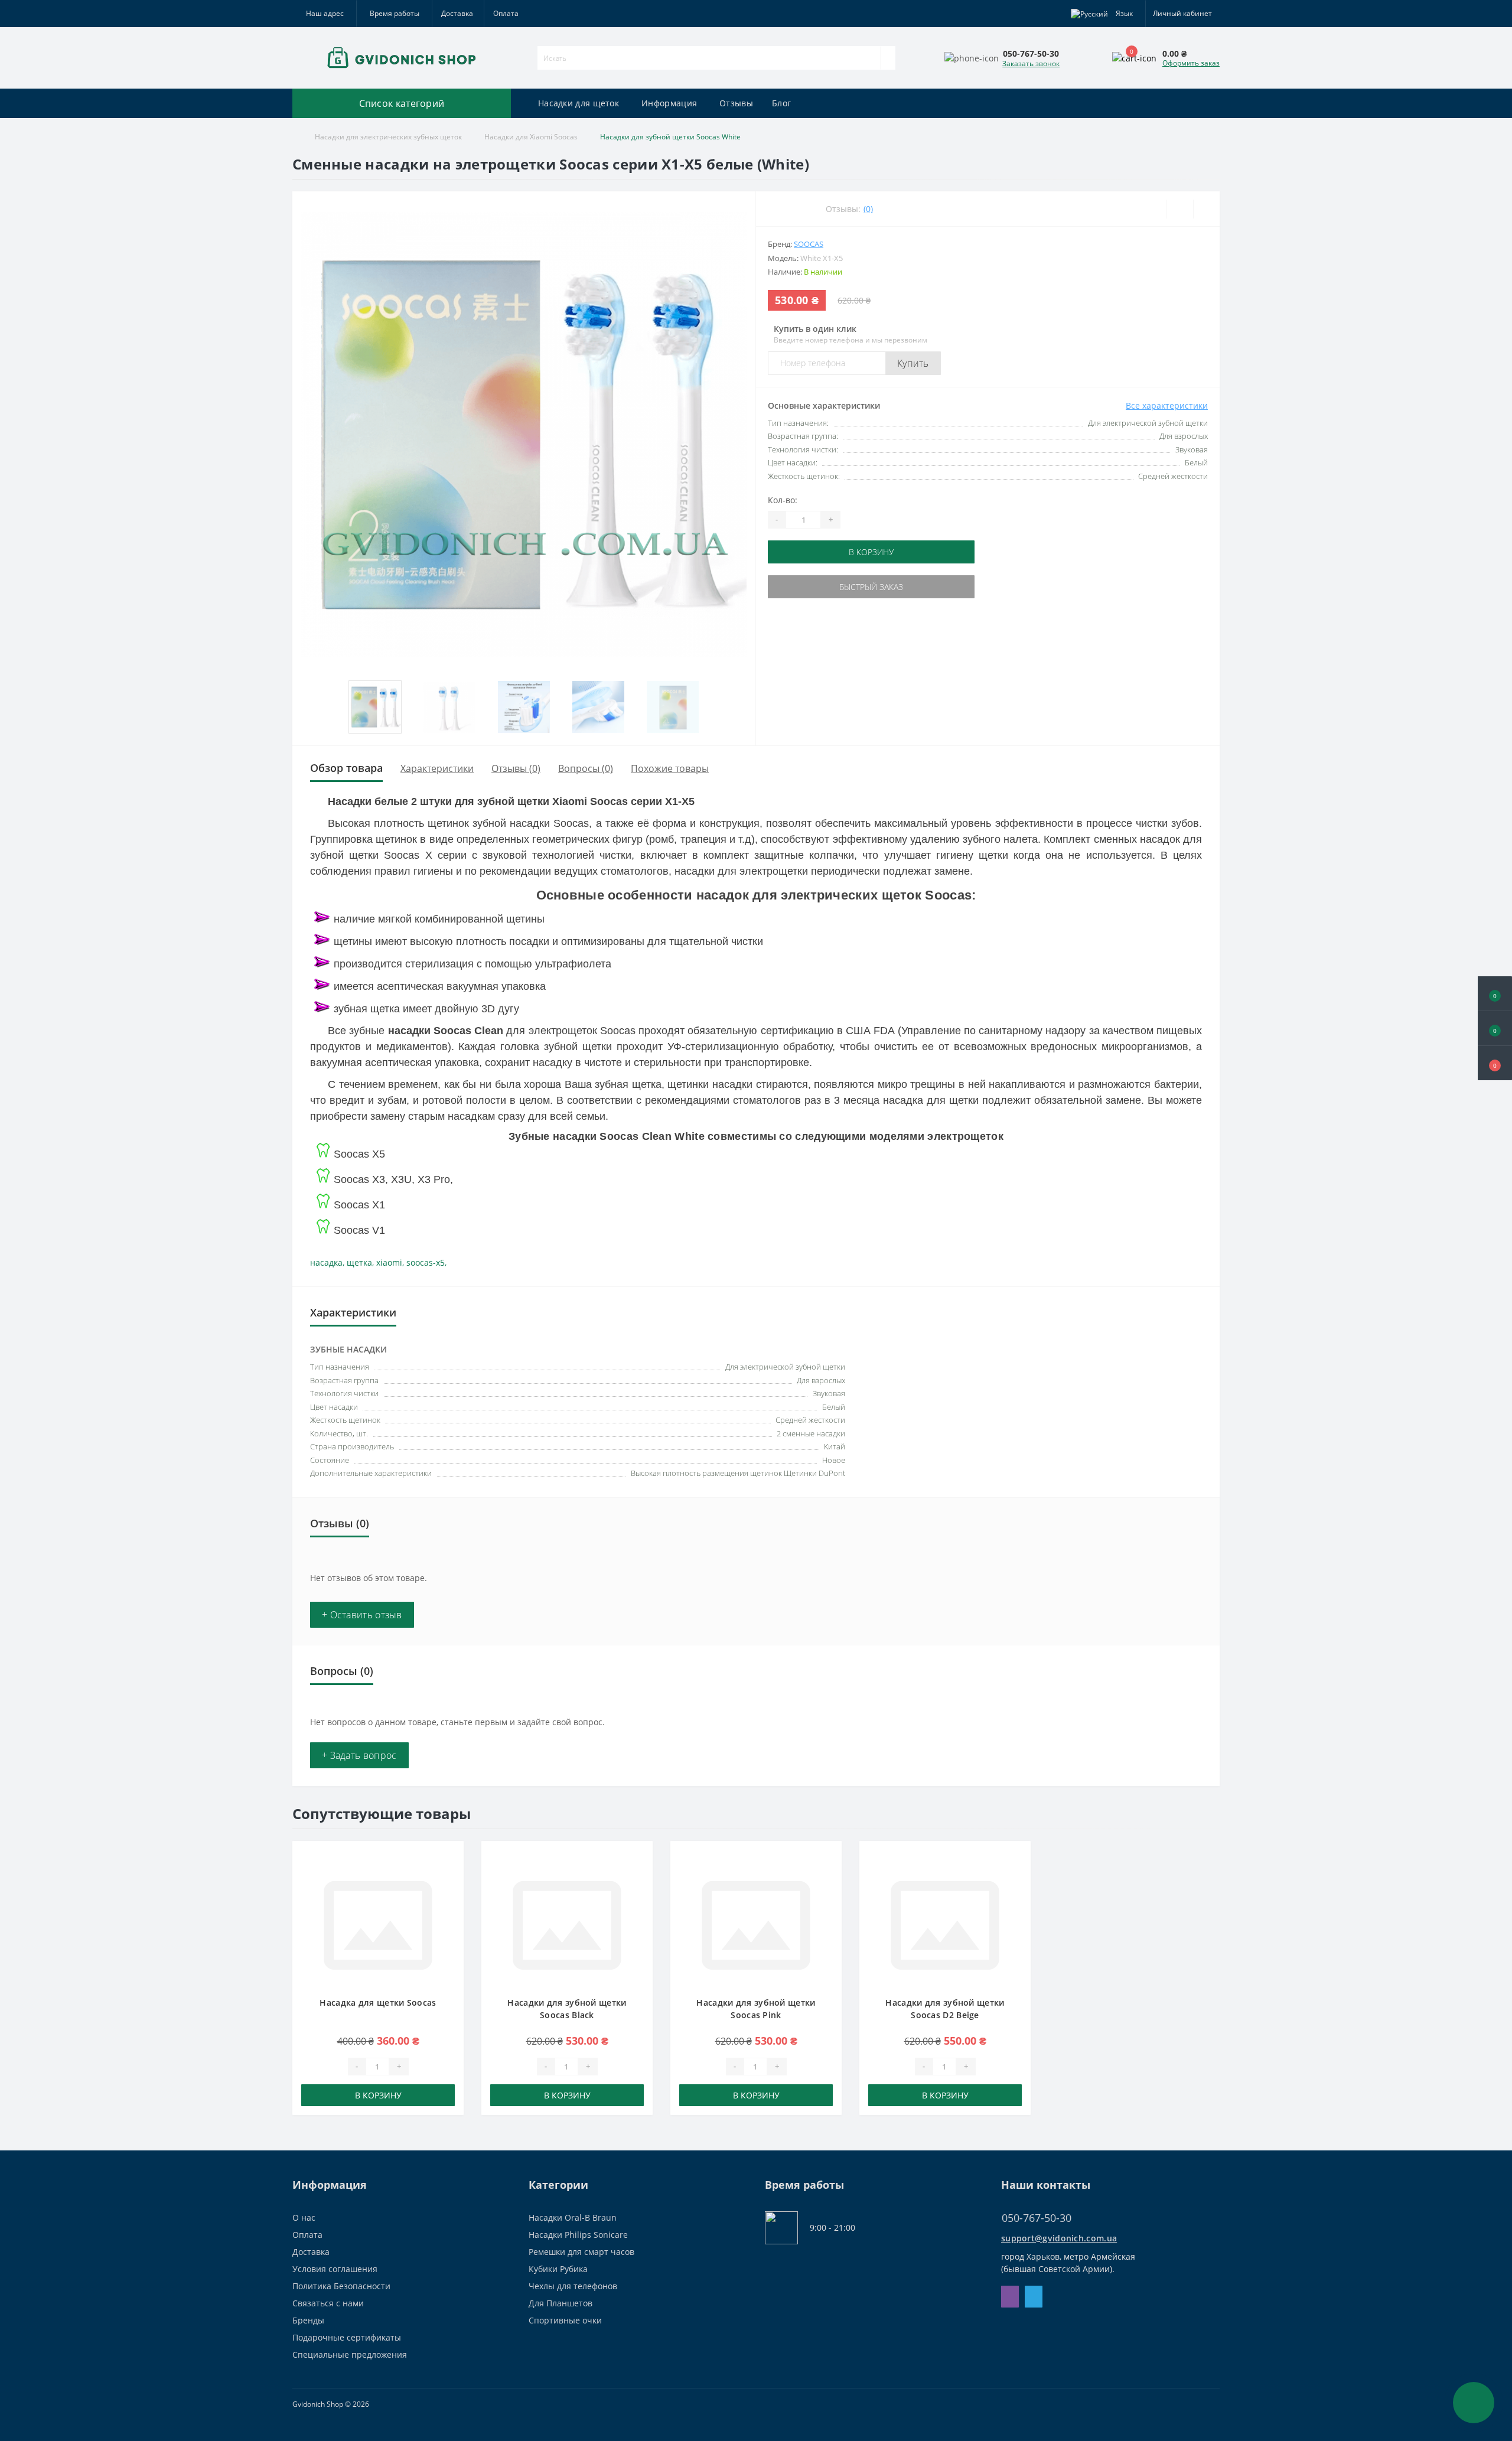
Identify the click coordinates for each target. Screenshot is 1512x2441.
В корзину (871, 552)
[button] (1495, 1063)
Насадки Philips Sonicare (578, 2235)
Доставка (457, 13)
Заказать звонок (1031, 63)
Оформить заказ (1191, 63)
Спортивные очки (565, 2320)
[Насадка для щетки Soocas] (378, 1924)
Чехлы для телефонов (573, 2286)
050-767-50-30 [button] (1037, 2218)
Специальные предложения (350, 2354)
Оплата (506, 13)
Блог (781, 103)
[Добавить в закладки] (451, 1859)
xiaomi (389, 1262)
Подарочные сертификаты (347, 2337)
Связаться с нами (328, 2303)
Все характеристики (1167, 405)
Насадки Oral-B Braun (573, 2217)
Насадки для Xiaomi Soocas (531, 137)
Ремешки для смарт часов (581, 2252)
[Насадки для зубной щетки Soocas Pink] (756, 1924)
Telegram (1034, 2297)
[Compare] (1206, 209)
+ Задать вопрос (359, 1755)
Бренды (308, 2320)
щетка (359, 1262)
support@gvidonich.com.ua (1059, 2238)
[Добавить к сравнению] (451, 1876)
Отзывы (736, 103)
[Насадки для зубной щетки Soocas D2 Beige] (945, 1924)
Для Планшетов (561, 2303)
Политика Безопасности (341, 2286)
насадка (326, 1262)
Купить (913, 363)
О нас (304, 2217)
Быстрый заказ (871, 587)
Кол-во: (783, 500)
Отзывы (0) (516, 768)
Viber (1010, 2297)
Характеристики (437, 768)
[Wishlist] (1180, 209)
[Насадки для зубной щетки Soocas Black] (567, 1924)
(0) (868, 209)
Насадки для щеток (579, 103)
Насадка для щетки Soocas (378, 2002)
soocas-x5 (426, 1262)
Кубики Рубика (558, 2269)
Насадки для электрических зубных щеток (388, 137)
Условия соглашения (335, 2269)
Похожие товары (670, 768)
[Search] (888, 58)
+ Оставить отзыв (362, 1615)
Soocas (809, 244)
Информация (669, 103)
